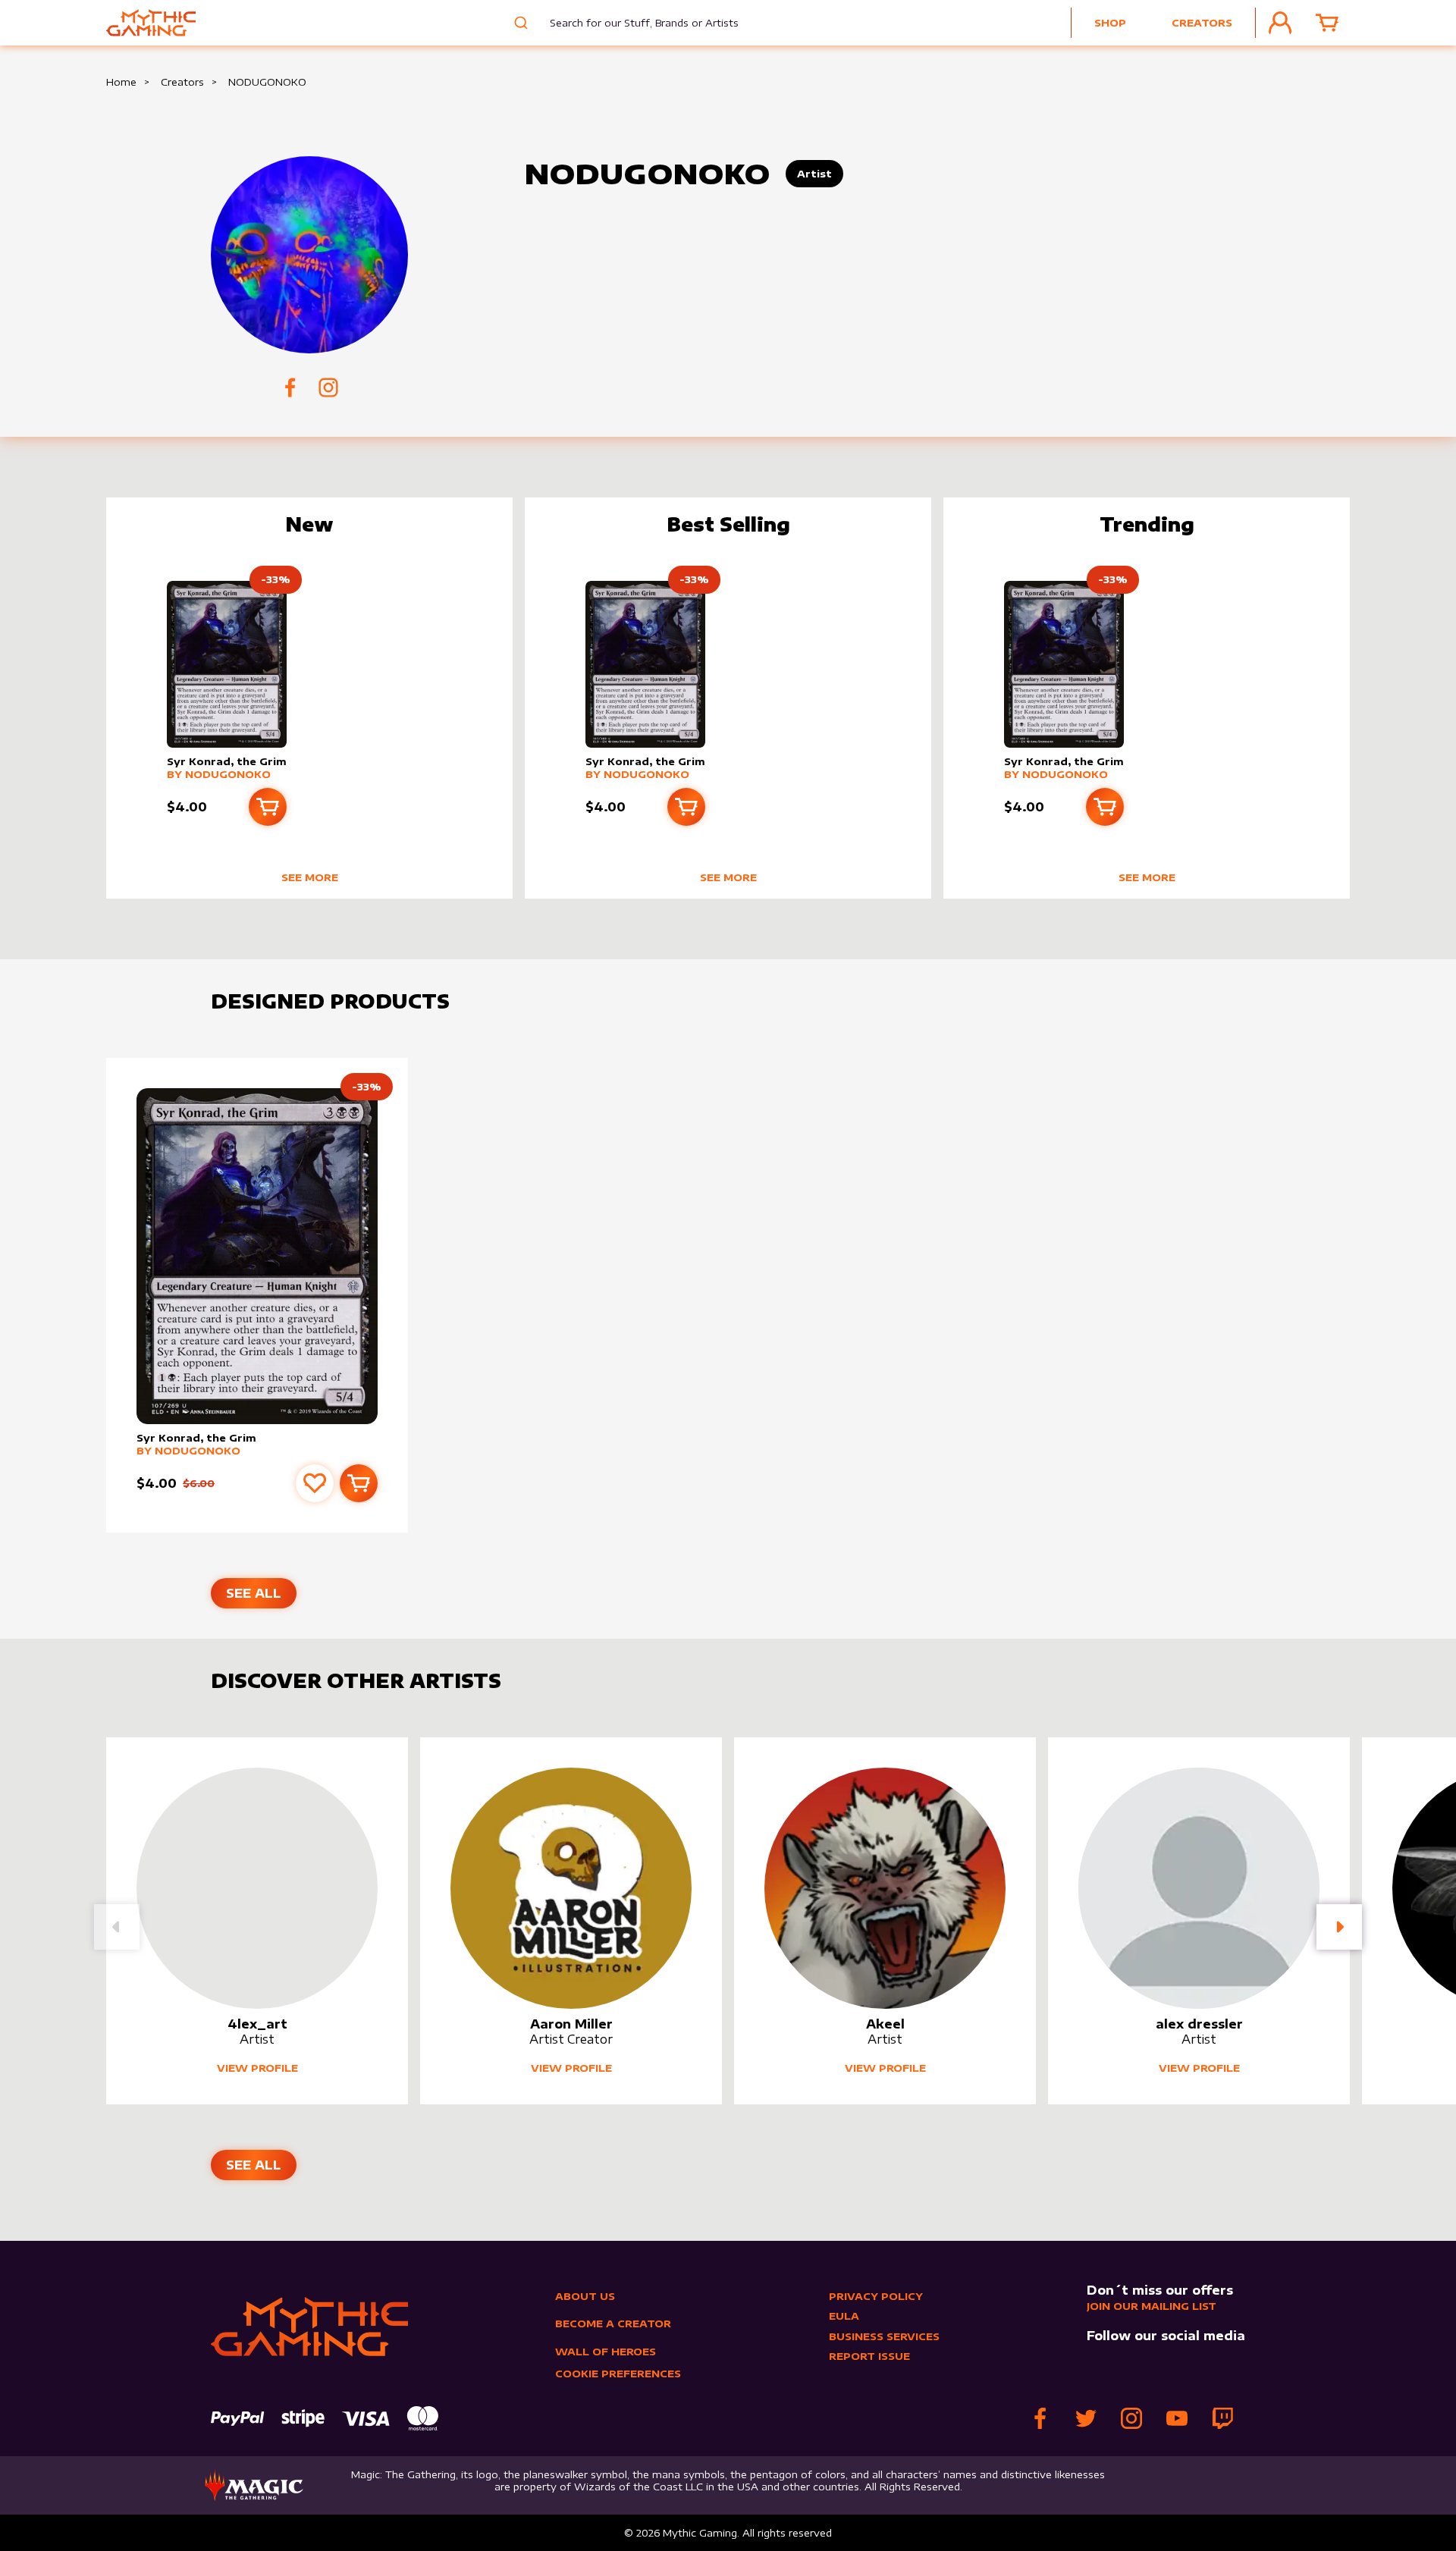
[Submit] (519, 23)
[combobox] (633, 23)
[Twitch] (1222, 2418)
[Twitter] (1086, 2418)
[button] (1339, 1927)
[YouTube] (1177, 2418)
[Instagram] (1131, 2418)
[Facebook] (1040, 2418)
